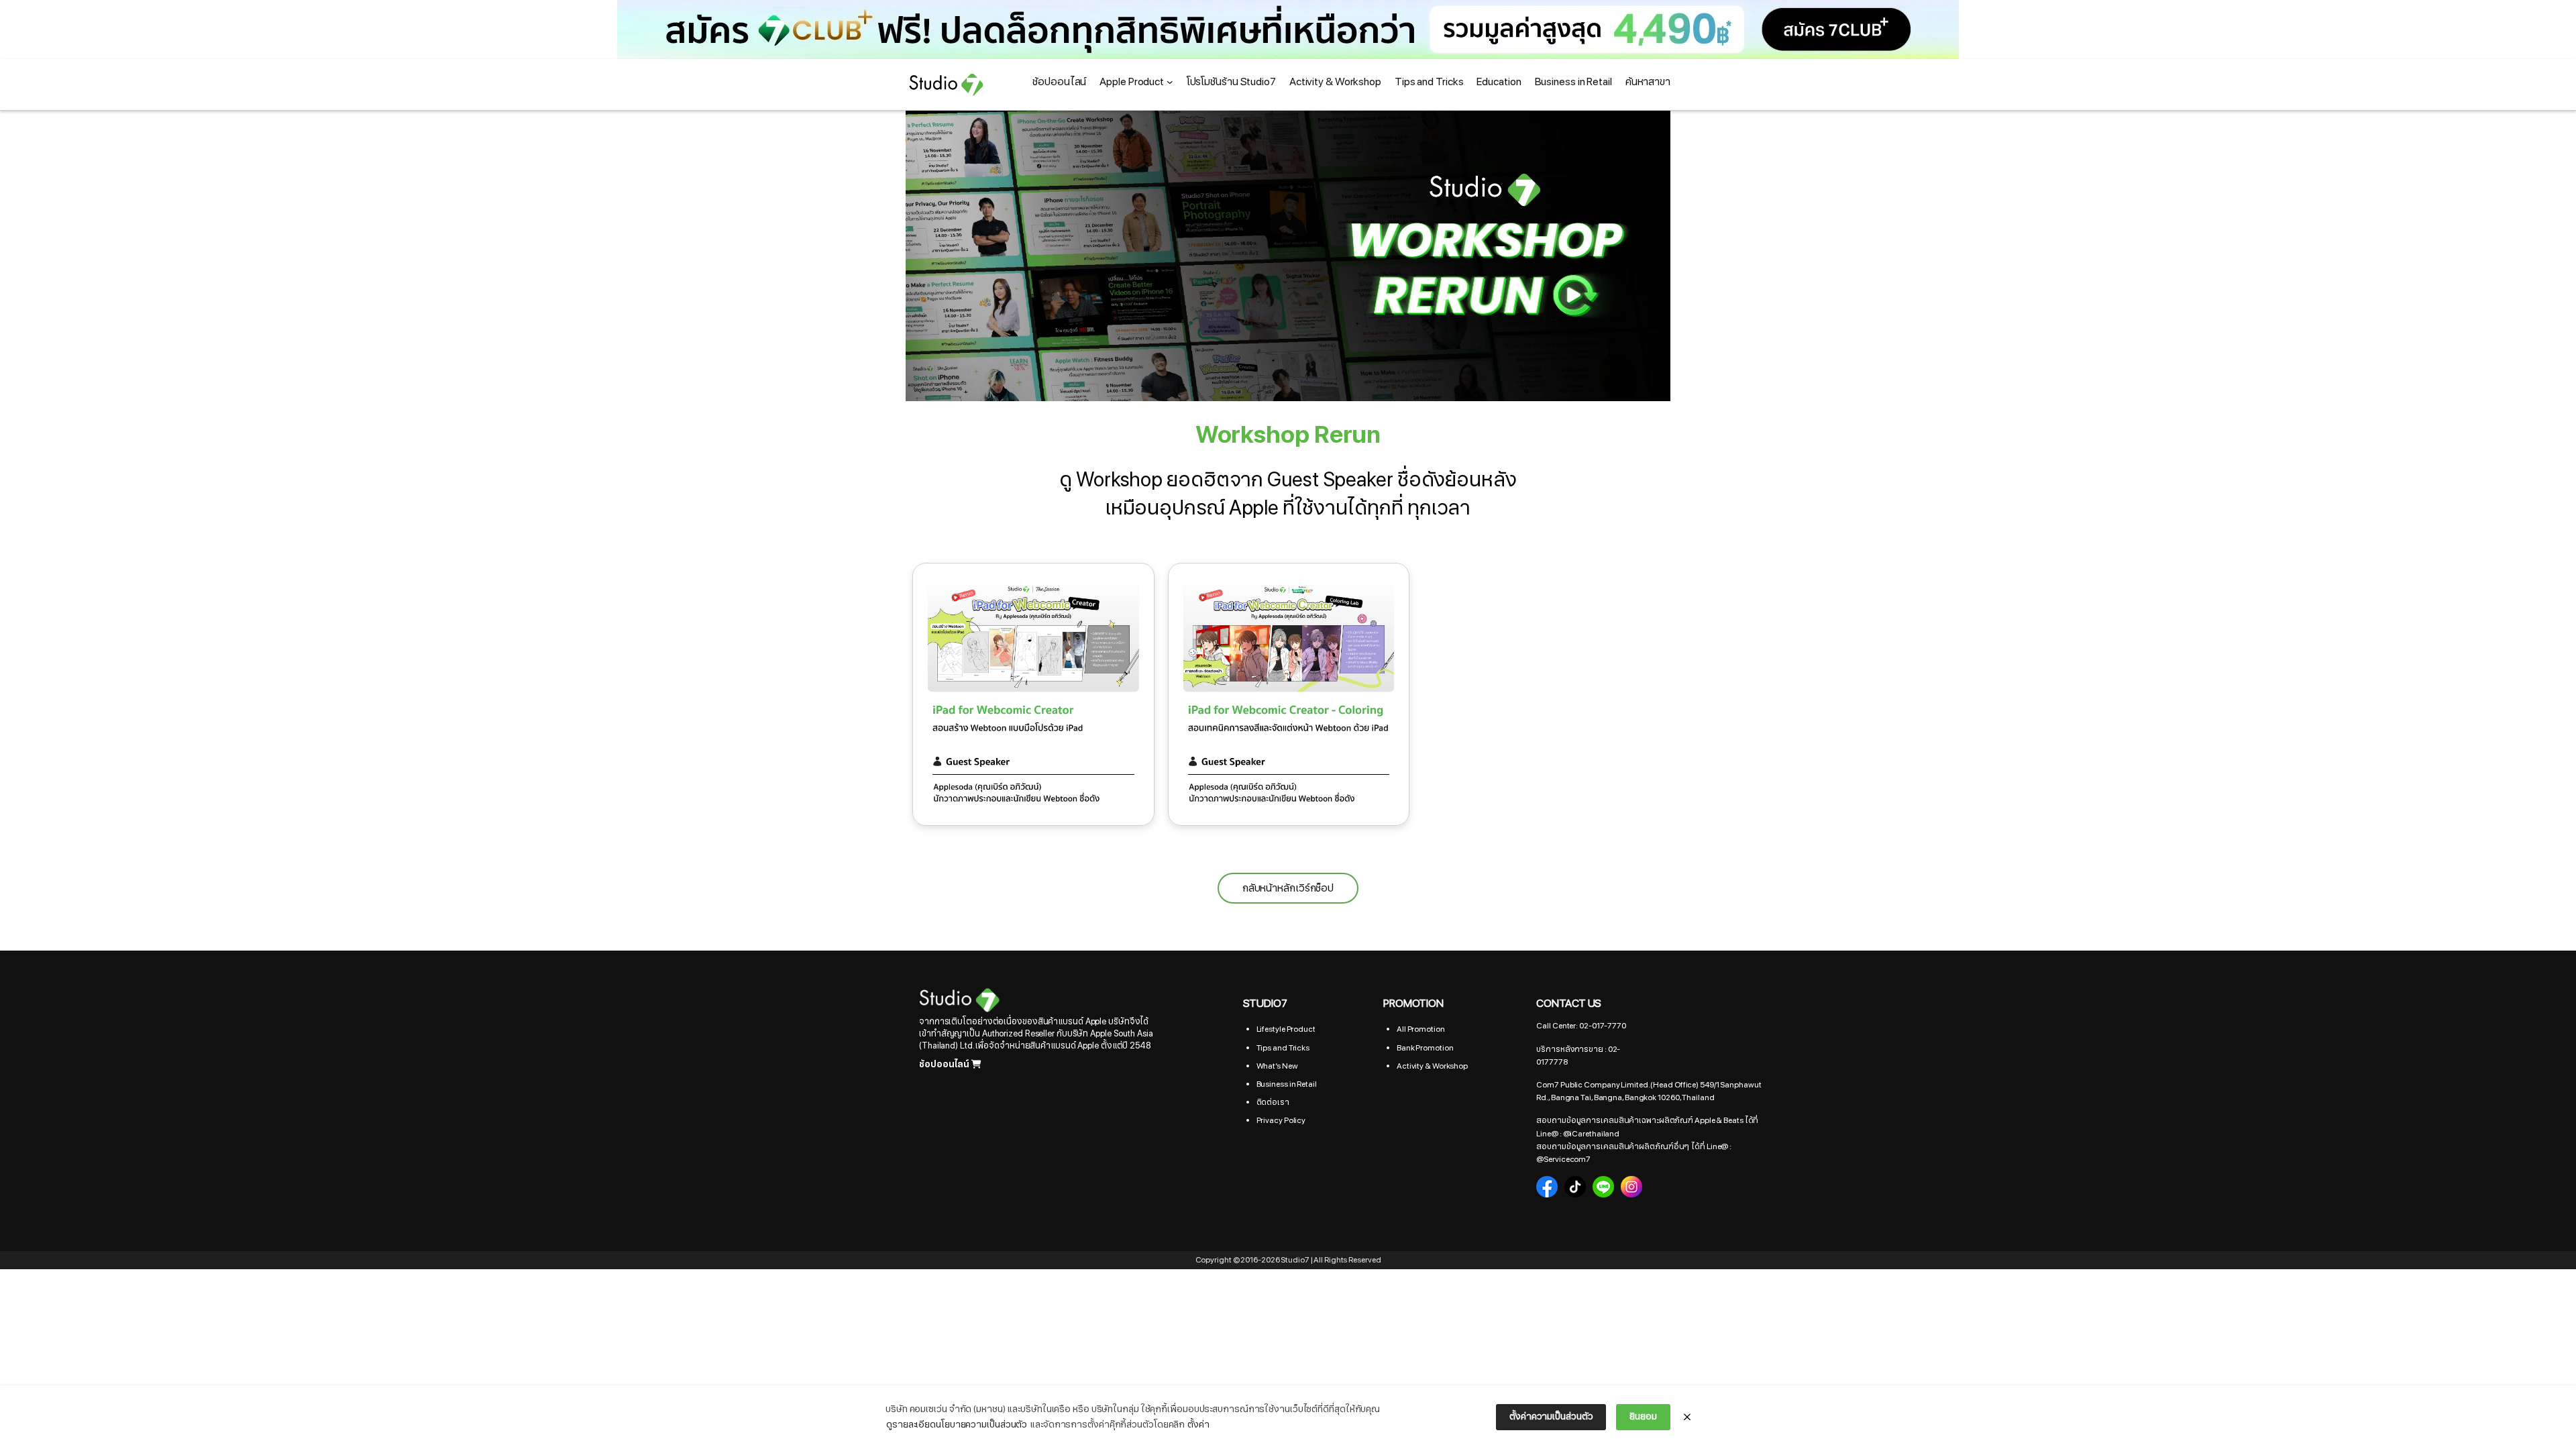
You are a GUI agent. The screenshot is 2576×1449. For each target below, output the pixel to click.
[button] (1288, 30)
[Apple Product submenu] (1170, 82)
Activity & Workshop (1432, 1066)
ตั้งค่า (1198, 1425)
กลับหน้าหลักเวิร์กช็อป (1288, 888)
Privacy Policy (1281, 1120)
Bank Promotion (1425, 1048)
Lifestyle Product (1286, 1029)
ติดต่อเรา (1273, 1102)
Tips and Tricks (1283, 1048)
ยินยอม (1643, 1416)
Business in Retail (1287, 1084)
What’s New (1277, 1066)
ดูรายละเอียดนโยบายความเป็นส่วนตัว (957, 1425)
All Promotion (1421, 1029)
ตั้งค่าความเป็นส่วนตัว (1551, 1416)
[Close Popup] (1687, 1417)
